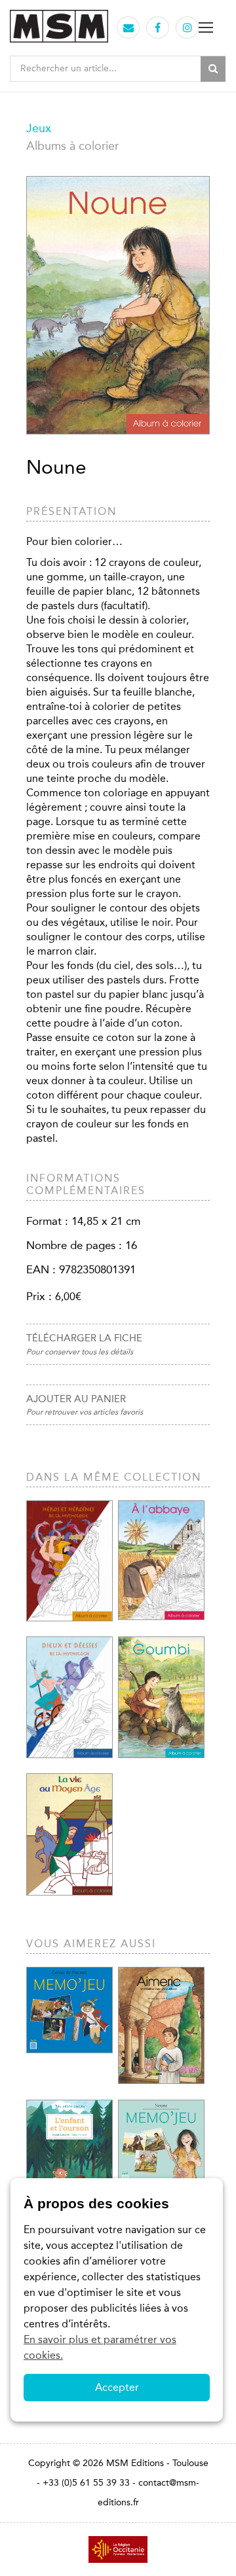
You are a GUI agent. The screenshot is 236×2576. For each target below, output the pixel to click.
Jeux (39, 128)
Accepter (117, 2387)
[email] (128, 28)
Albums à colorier (72, 146)
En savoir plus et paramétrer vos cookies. (100, 2347)
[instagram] (187, 28)
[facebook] (158, 28)
